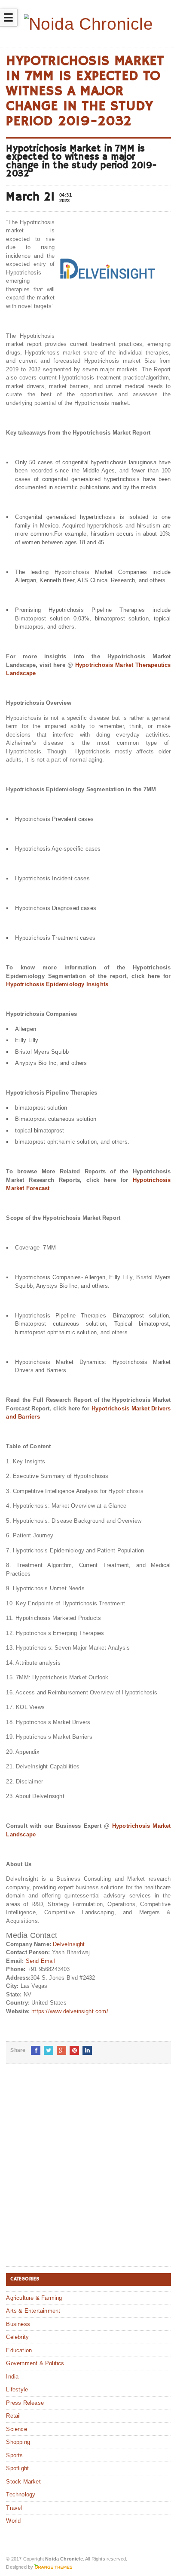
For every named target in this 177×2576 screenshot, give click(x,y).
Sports (14, 2455)
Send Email (41, 1961)
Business (18, 2324)
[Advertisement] (88, 2172)
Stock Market (23, 2482)
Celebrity (17, 2337)
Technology (21, 2494)
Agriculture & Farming (34, 2298)
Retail (13, 2416)
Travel (14, 2508)
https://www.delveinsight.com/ (70, 2011)
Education (19, 2350)
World (13, 2521)
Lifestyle (17, 2389)
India (12, 2377)
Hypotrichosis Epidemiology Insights (57, 984)
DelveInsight (69, 1944)
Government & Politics (35, 2363)
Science (16, 2429)
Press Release (25, 2403)
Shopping (18, 2442)
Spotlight (17, 2468)
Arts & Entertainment (33, 2311)
